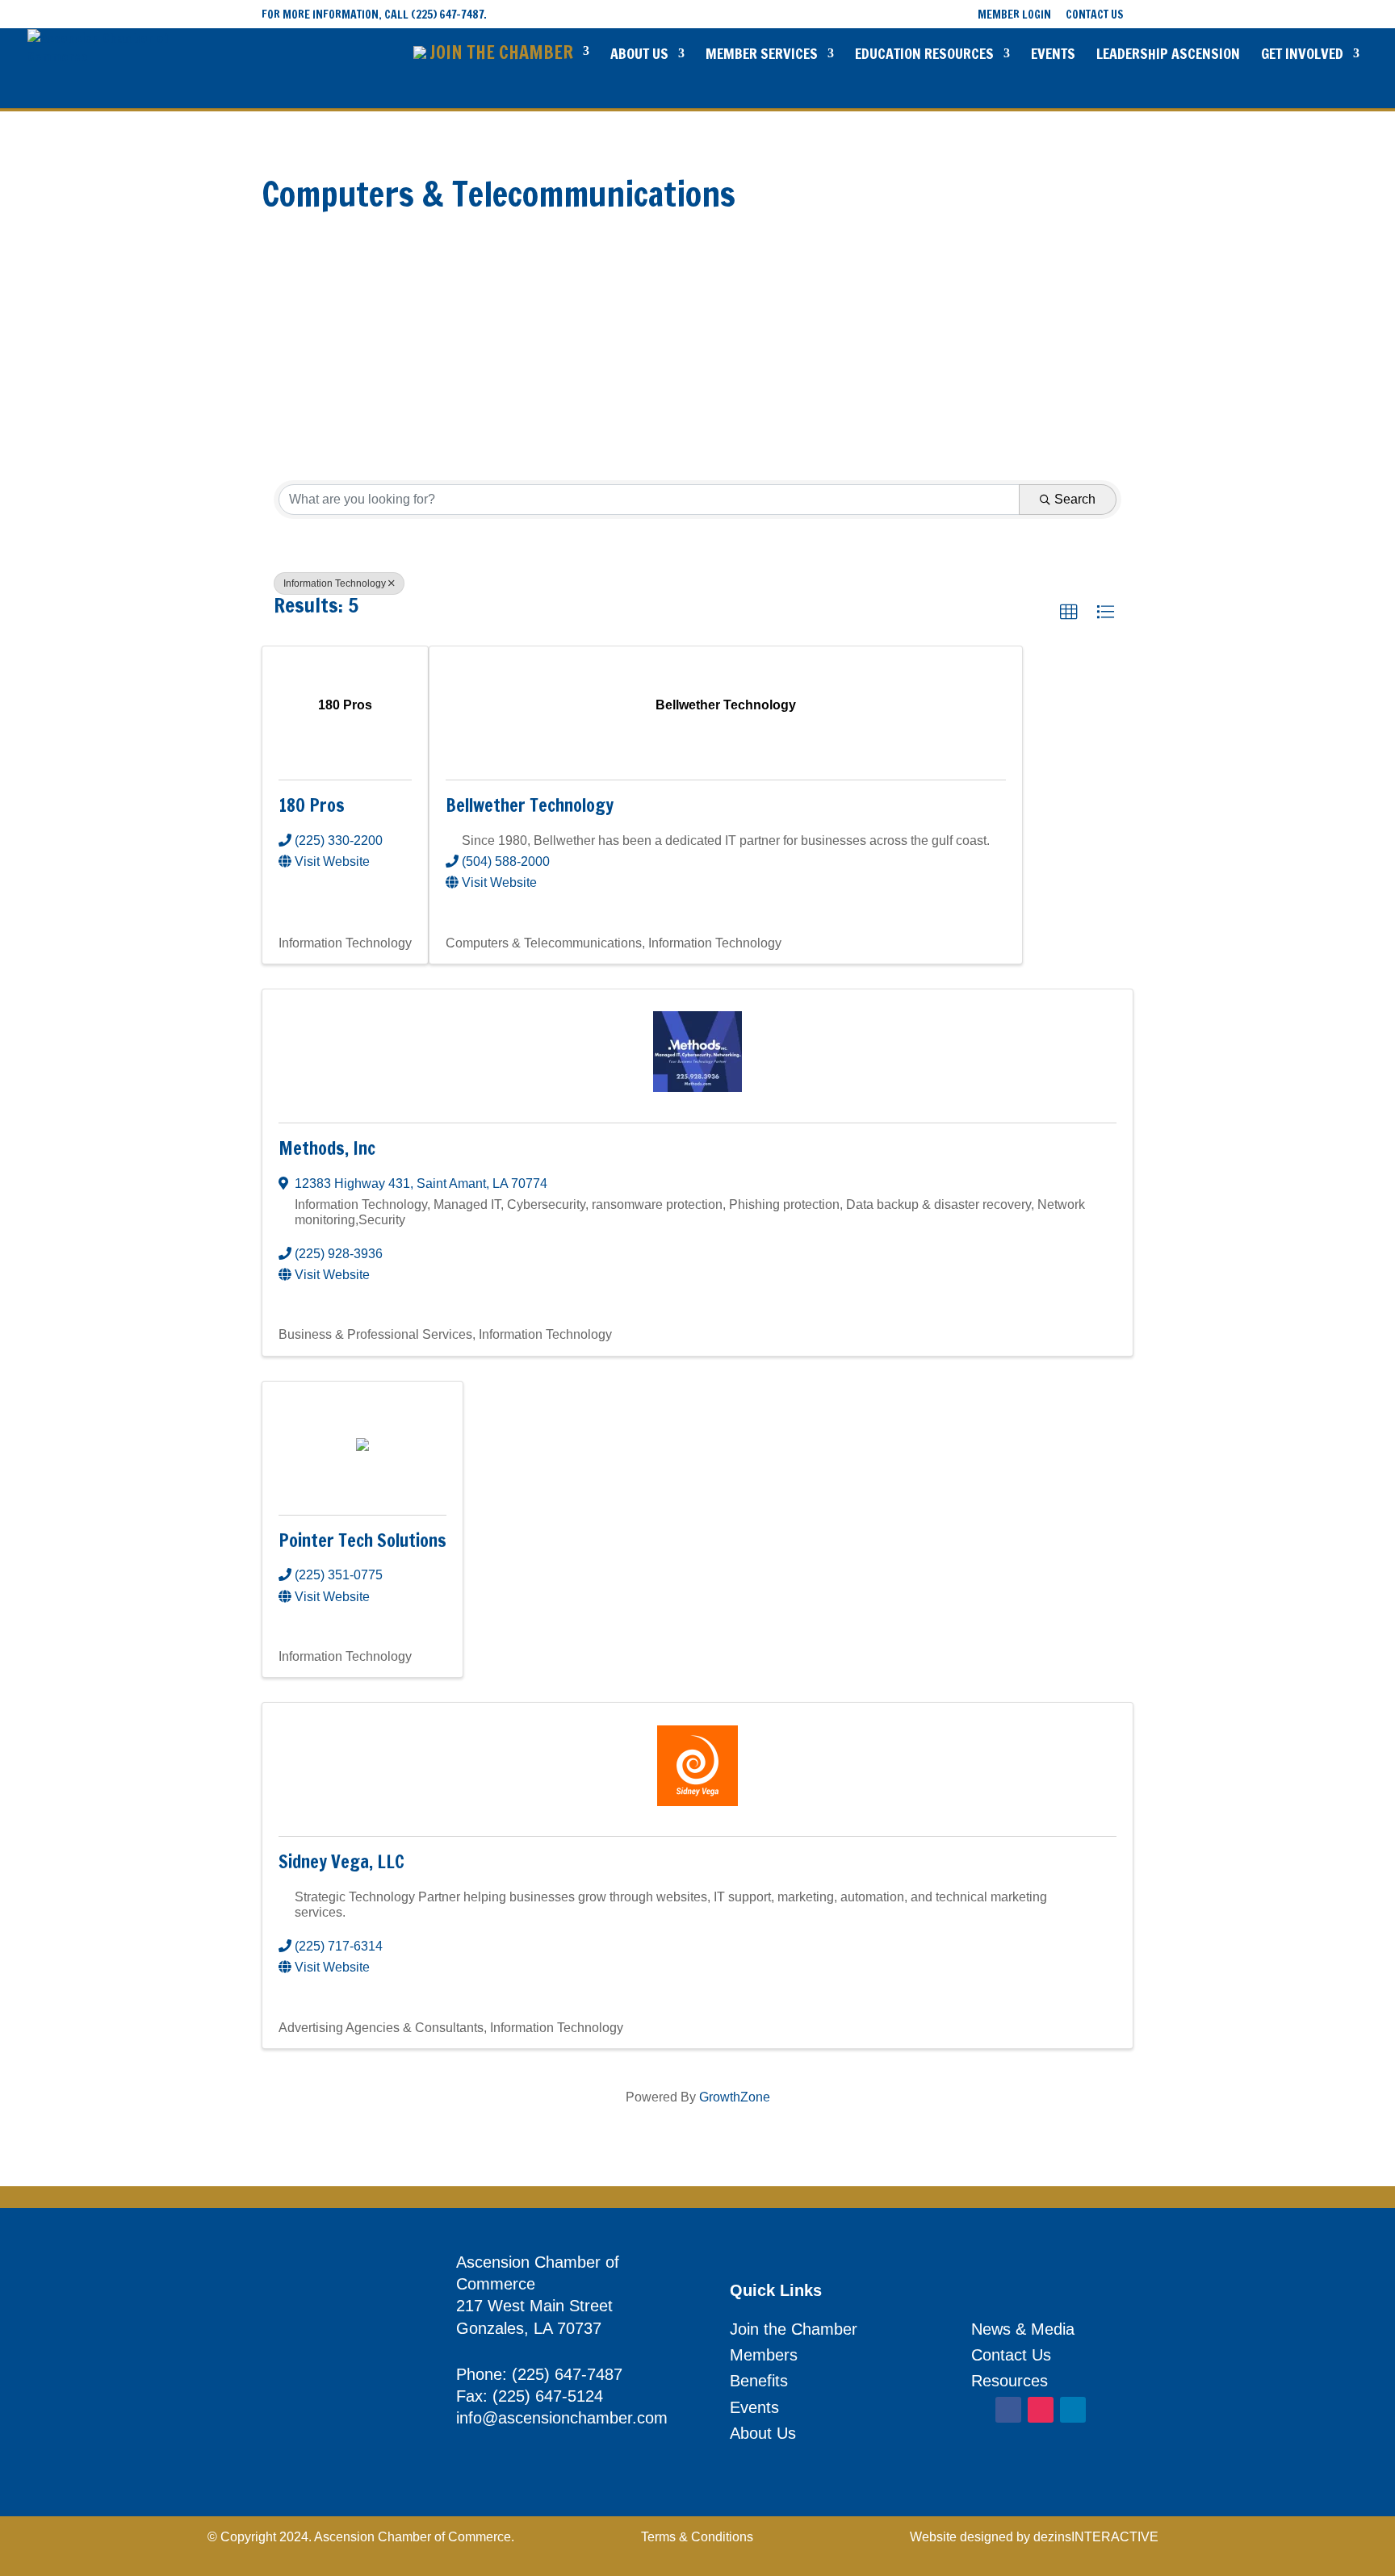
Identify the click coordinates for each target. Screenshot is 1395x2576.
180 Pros (312, 805)
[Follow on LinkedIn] (1073, 2410)
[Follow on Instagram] (1041, 2410)
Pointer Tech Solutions (362, 1540)
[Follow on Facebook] (1008, 2410)
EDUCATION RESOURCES (924, 55)
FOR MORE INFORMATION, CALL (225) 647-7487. (374, 15)
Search (1075, 499)
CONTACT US (1095, 16)
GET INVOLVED (1302, 55)
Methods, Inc (327, 1148)
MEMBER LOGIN (1014, 16)
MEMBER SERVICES (762, 55)
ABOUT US (639, 55)
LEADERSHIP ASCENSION (1168, 55)
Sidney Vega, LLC (341, 1861)
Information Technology (335, 583)
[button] (1069, 613)
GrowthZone (735, 2097)
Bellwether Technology (530, 805)
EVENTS (1053, 55)
